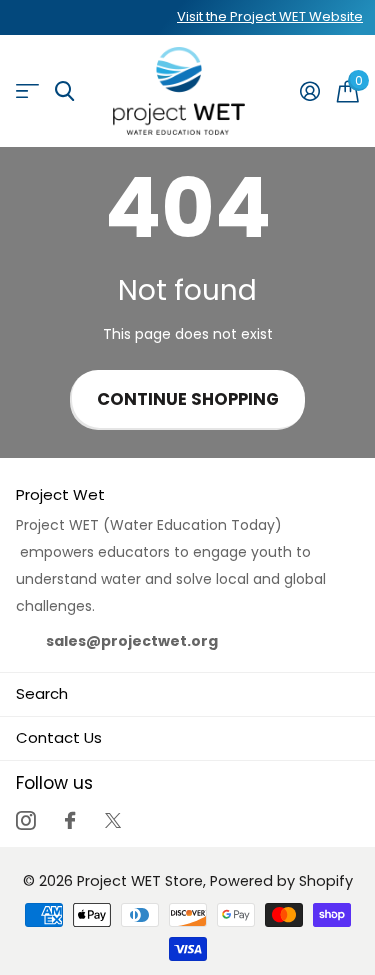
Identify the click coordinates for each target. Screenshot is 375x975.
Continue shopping (188, 399)
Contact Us (59, 737)
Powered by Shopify (281, 881)
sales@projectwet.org (132, 641)
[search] (64, 91)
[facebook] (70, 820)
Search (42, 693)
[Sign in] (309, 91)
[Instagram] (25, 820)
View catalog (27, 91)
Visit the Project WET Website (270, 16)
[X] (113, 820)
